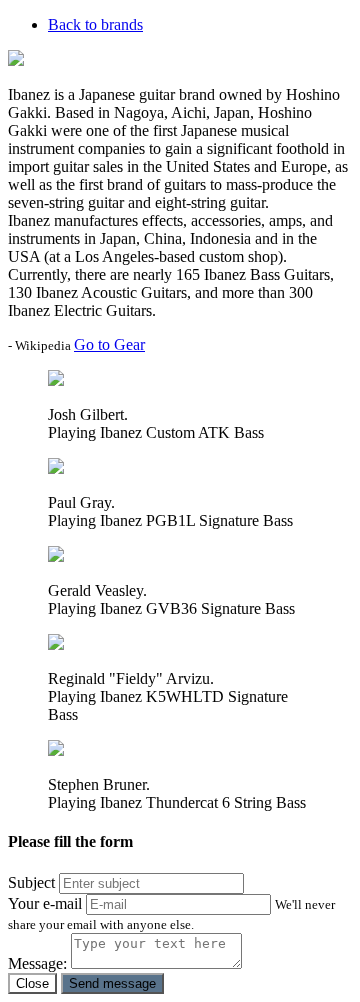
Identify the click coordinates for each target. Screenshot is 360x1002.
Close (32, 983)
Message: (37, 963)
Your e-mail (45, 903)
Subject (31, 882)
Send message (112, 983)
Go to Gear (109, 344)
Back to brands (95, 24)
